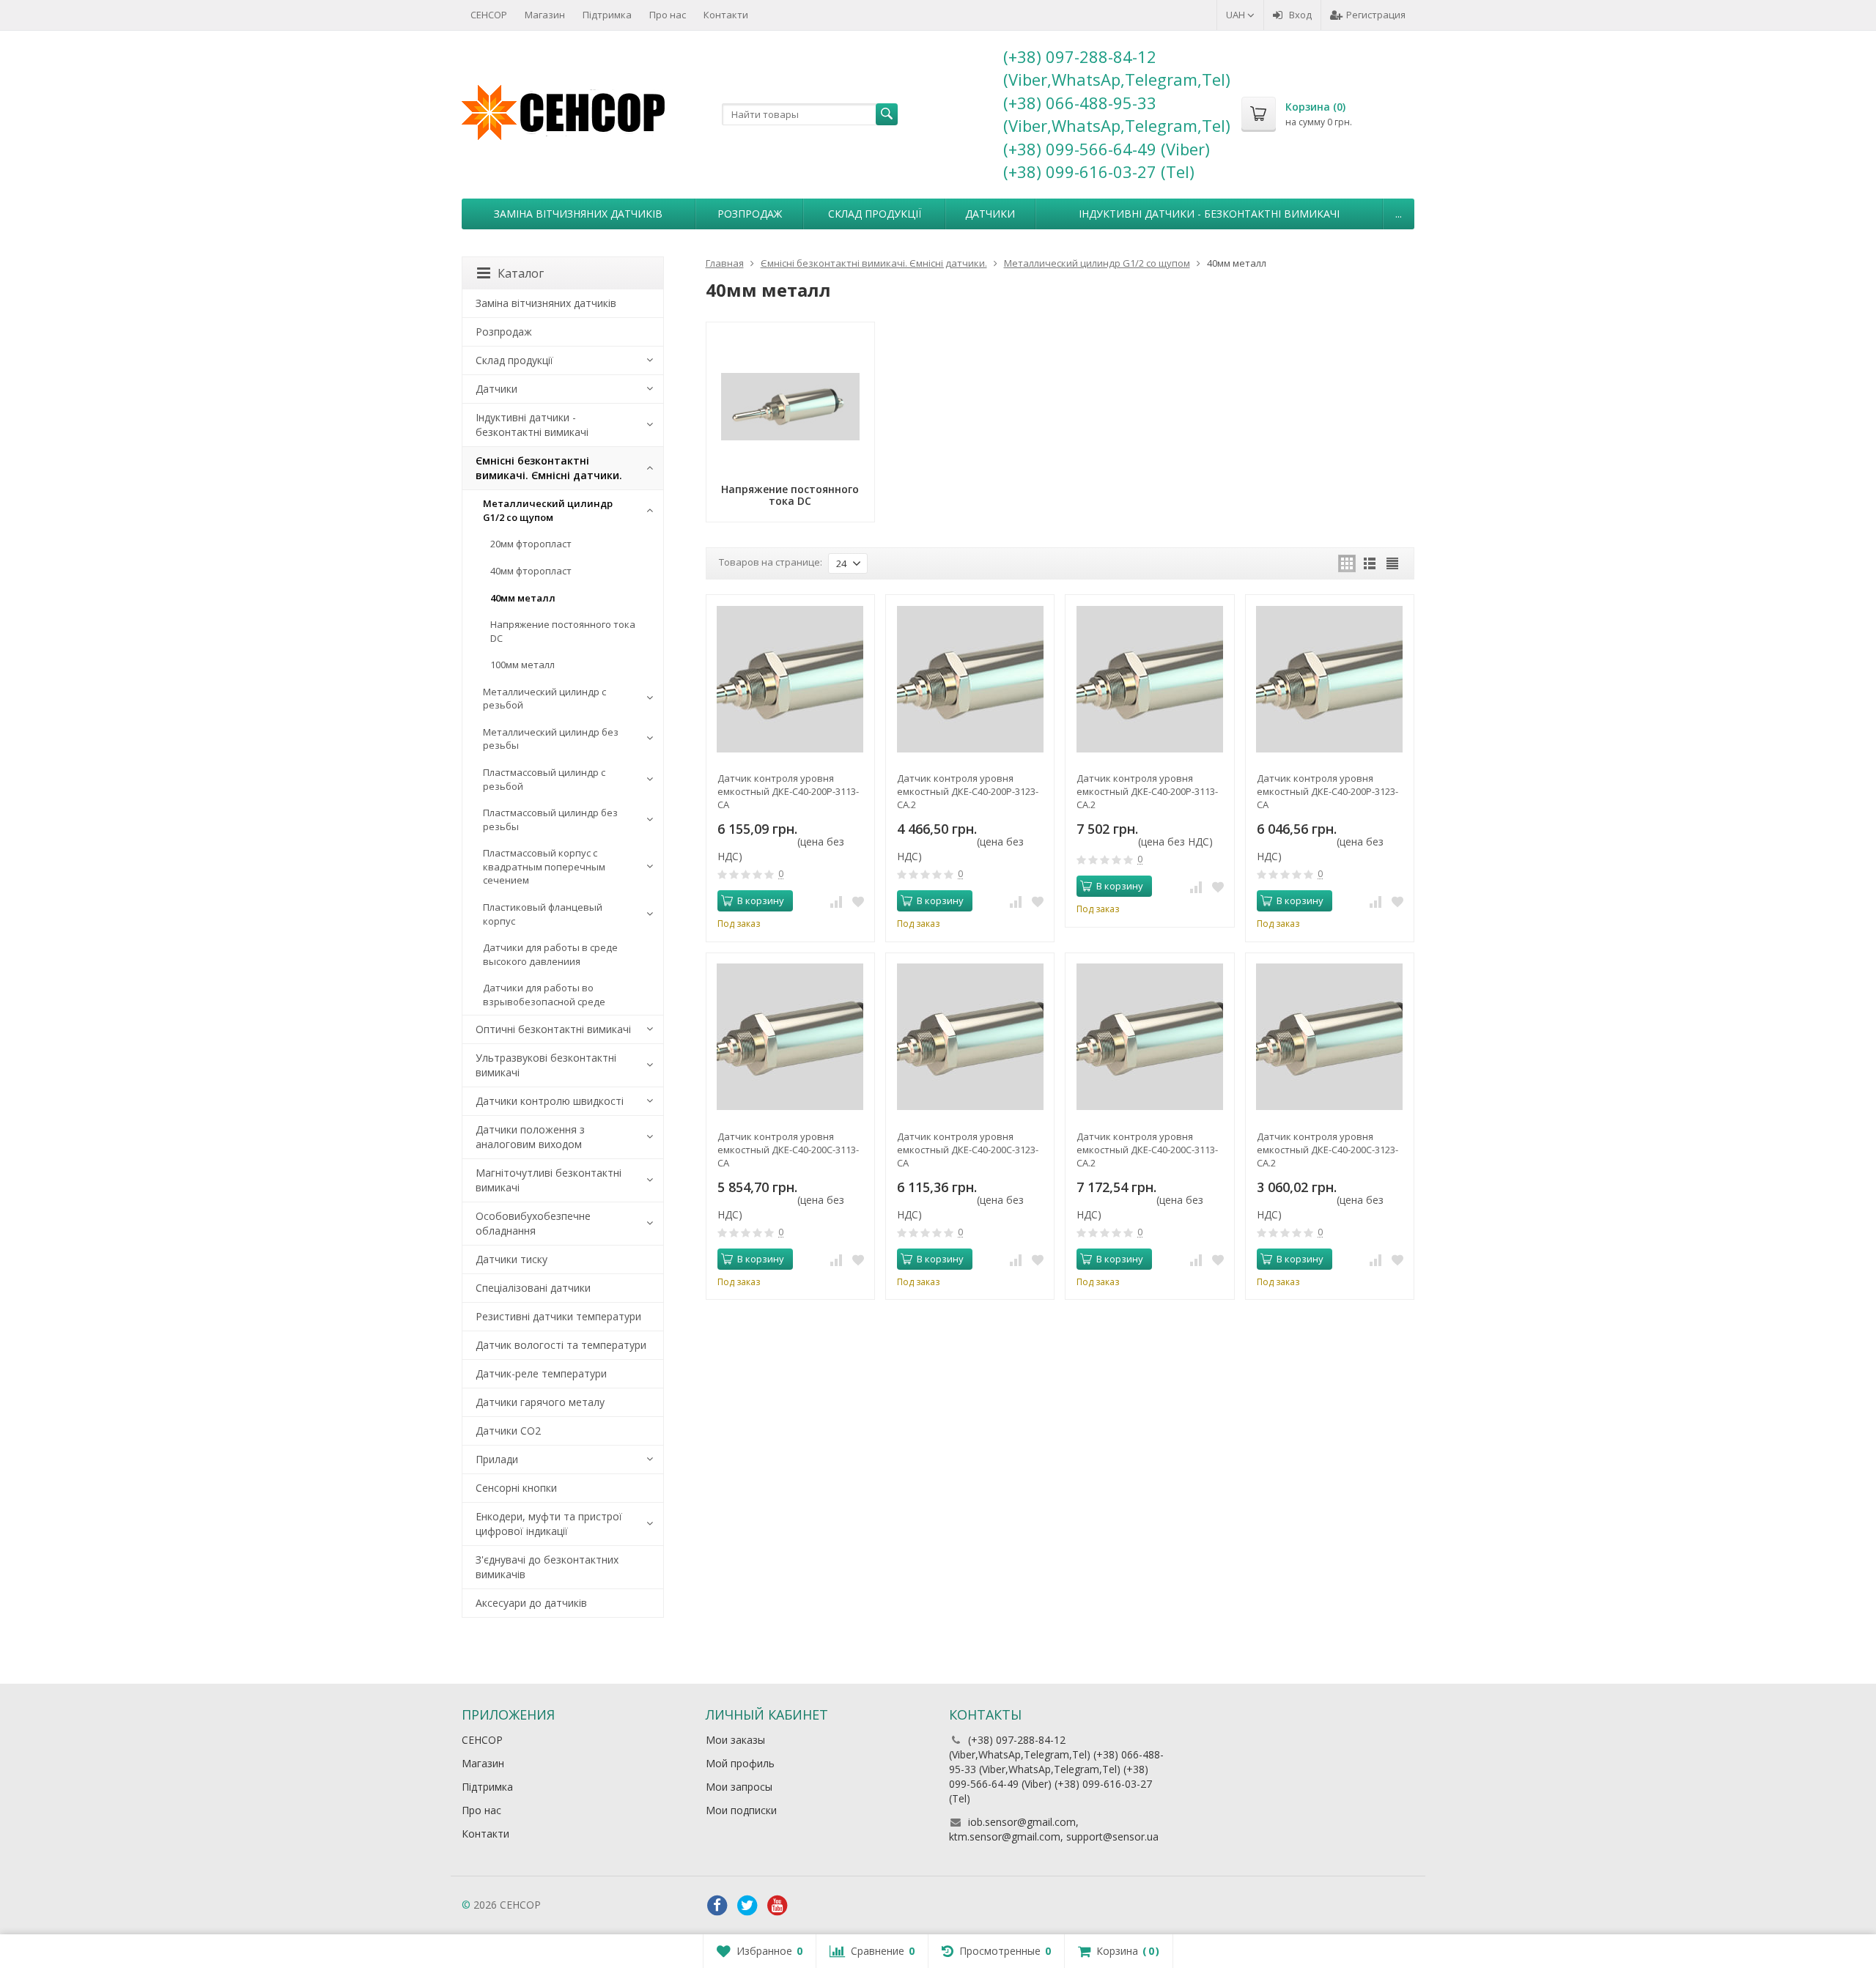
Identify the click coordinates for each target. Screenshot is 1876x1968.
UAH (1237, 15)
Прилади (497, 1459)
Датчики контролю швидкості (550, 1101)
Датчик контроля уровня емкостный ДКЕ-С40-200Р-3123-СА (1327, 791)
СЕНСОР (489, 15)
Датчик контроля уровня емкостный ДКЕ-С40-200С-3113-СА (788, 1150)
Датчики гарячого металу (540, 1402)
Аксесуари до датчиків (531, 1603)
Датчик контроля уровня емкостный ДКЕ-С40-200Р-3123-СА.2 (968, 791)
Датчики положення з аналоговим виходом (530, 1137)
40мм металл (523, 598)
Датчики (990, 214)
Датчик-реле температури (541, 1373)
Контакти (726, 15)
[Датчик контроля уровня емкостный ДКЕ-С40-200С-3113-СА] (790, 1037)
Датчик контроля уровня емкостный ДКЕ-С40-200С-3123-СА (968, 1150)
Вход (1300, 15)
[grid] (1347, 563)
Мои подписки (741, 1810)
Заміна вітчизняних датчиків (578, 214)
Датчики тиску (512, 1259)
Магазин (545, 15)
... (1399, 214)
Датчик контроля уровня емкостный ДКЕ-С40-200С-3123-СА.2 (1327, 1150)
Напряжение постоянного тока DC (563, 631)
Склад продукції (875, 214)
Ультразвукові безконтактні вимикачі (546, 1065)
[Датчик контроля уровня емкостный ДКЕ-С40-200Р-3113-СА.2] (1149, 679)
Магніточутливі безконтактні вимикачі (549, 1180)
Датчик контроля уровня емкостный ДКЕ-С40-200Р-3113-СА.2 (1147, 791)
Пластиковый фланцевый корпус (543, 914)
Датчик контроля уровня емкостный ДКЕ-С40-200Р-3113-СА (788, 791)
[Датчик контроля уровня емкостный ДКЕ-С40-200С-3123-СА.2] (1330, 1037)
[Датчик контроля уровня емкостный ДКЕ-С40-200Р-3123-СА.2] (970, 679)
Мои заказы (735, 1740)
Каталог (521, 273)
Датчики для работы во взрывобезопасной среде (544, 995)
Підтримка (607, 15)
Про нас (668, 15)
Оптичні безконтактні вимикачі (553, 1029)
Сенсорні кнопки (516, 1488)
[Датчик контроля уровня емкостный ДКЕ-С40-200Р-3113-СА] (790, 679)
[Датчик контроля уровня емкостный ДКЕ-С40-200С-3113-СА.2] (1149, 1037)
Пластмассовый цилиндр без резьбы (550, 820)
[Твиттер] (747, 1906)
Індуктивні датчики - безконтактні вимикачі (1209, 214)
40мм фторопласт (531, 571)
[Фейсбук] (717, 1906)
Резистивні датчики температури (558, 1316)
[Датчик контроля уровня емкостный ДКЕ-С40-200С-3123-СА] (970, 1037)
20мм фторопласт (531, 544)
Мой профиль (740, 1763)
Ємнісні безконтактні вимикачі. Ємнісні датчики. (549, 468)
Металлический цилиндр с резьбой (544, 699)
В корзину (761, 900)
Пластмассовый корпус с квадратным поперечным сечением (544, 866)
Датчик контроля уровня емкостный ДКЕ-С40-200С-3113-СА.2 (1147, 1150)
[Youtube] (778, 1906)
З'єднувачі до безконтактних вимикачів (547, 1567)
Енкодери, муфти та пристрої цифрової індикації (549, 1524)
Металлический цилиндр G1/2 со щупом (548, 510)
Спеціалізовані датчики (533, 1288)
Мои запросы (739, 1787)
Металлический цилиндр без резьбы (551, 739)
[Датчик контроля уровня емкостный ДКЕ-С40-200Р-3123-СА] (1330, 679)
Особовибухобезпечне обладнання (533, 1223)
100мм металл (522, 665)
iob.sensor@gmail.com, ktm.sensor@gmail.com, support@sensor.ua (1054, 1829)
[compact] (1392, 563)
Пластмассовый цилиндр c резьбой (544, 779)
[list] (1370, 563)
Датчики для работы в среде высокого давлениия (550, 954)
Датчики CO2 (508, 1431)
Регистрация (1376, 15)
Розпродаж (750, 214)
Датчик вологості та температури (561, 1345)
